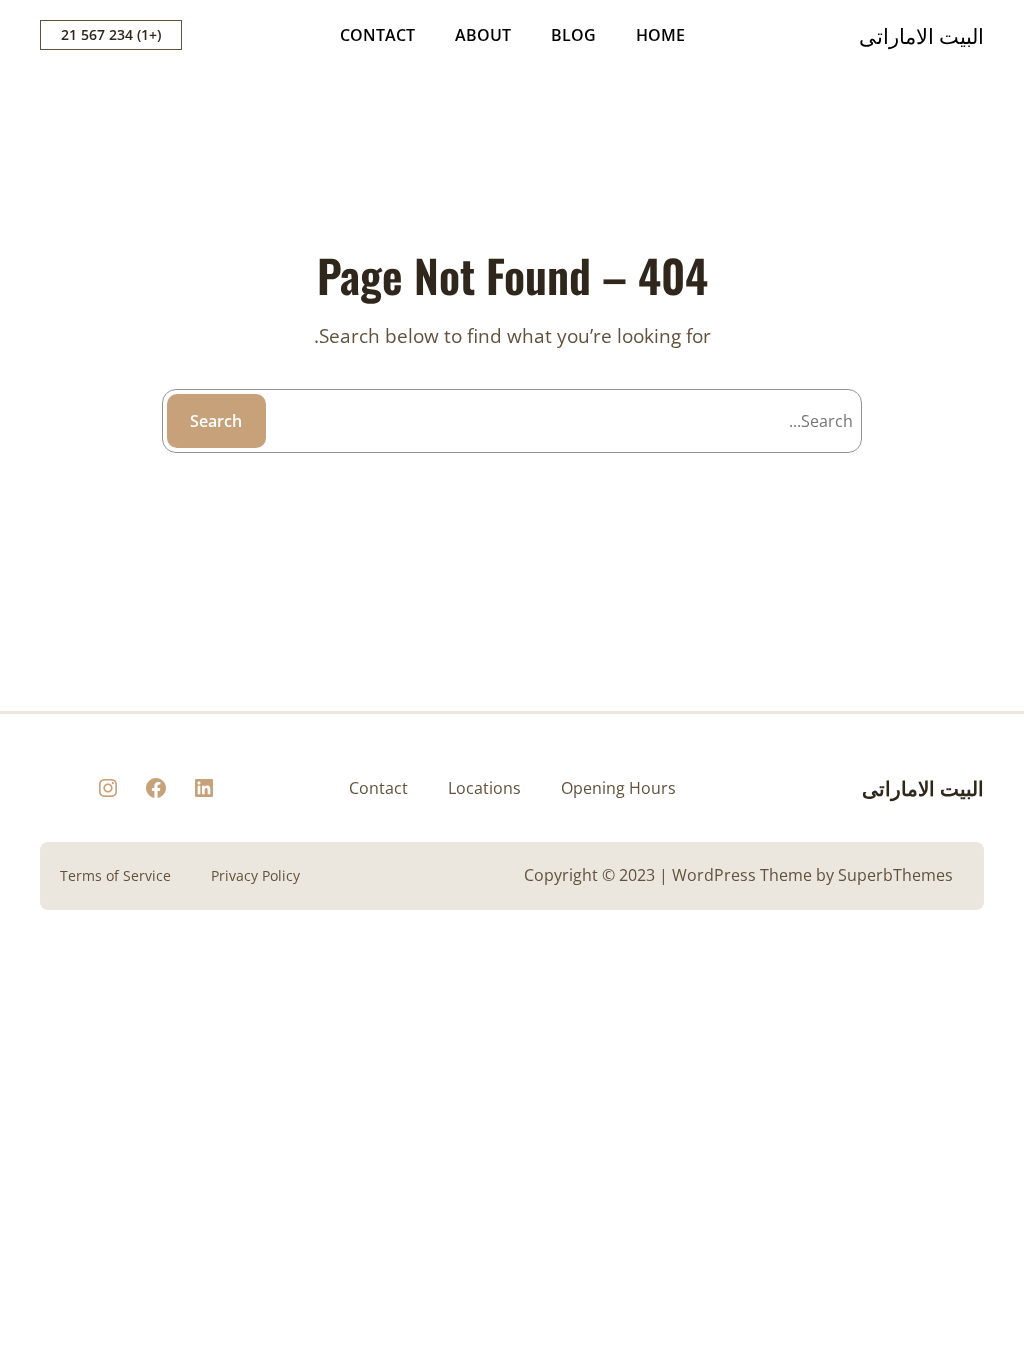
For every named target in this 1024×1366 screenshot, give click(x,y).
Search (216, 421)
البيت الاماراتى (921, 35)
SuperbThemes (895, 875)
